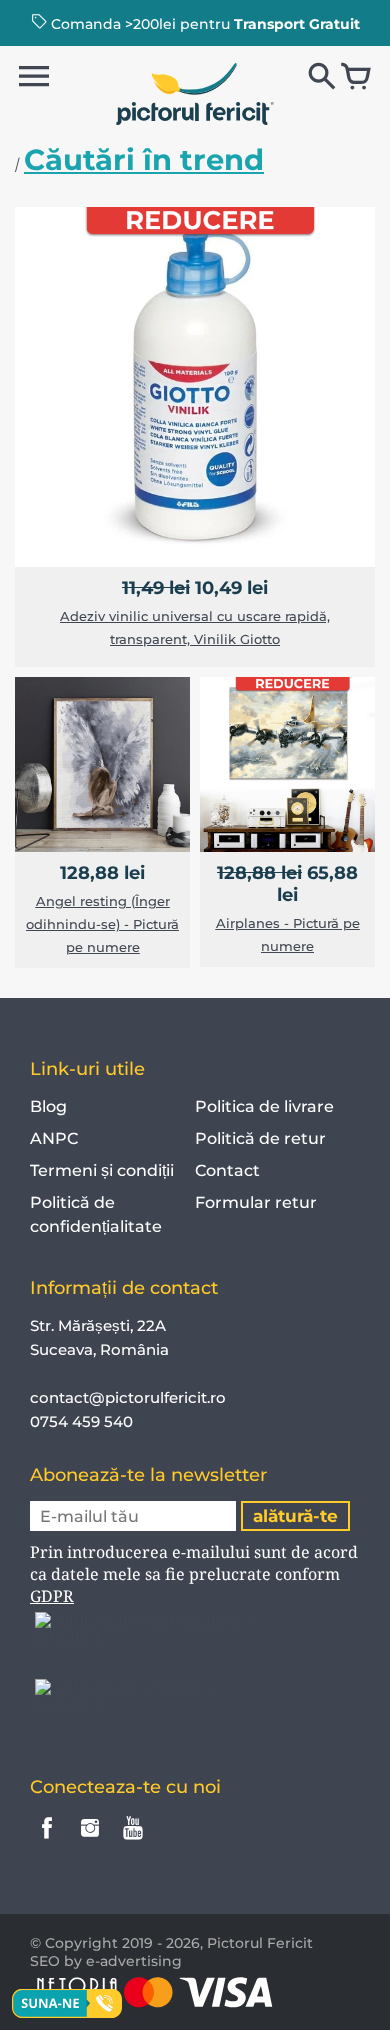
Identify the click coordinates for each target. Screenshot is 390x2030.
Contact (227, 1170)
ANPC (54, 1138)
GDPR (52, 1596)
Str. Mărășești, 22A (98, 1325)
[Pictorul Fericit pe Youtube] (133, 1841)
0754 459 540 (83, 1421)
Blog (48, 1106)
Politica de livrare (264, 1106)
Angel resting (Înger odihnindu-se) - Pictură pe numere (102, 924)
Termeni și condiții (102, 1170)
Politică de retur (260, 1138)
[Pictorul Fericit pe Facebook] (47, 1841)
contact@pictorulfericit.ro (128, 1397)
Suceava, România (99, 1349)
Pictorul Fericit (260, 1943)
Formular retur (256, 1202)
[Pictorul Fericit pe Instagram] (90, 1841)
